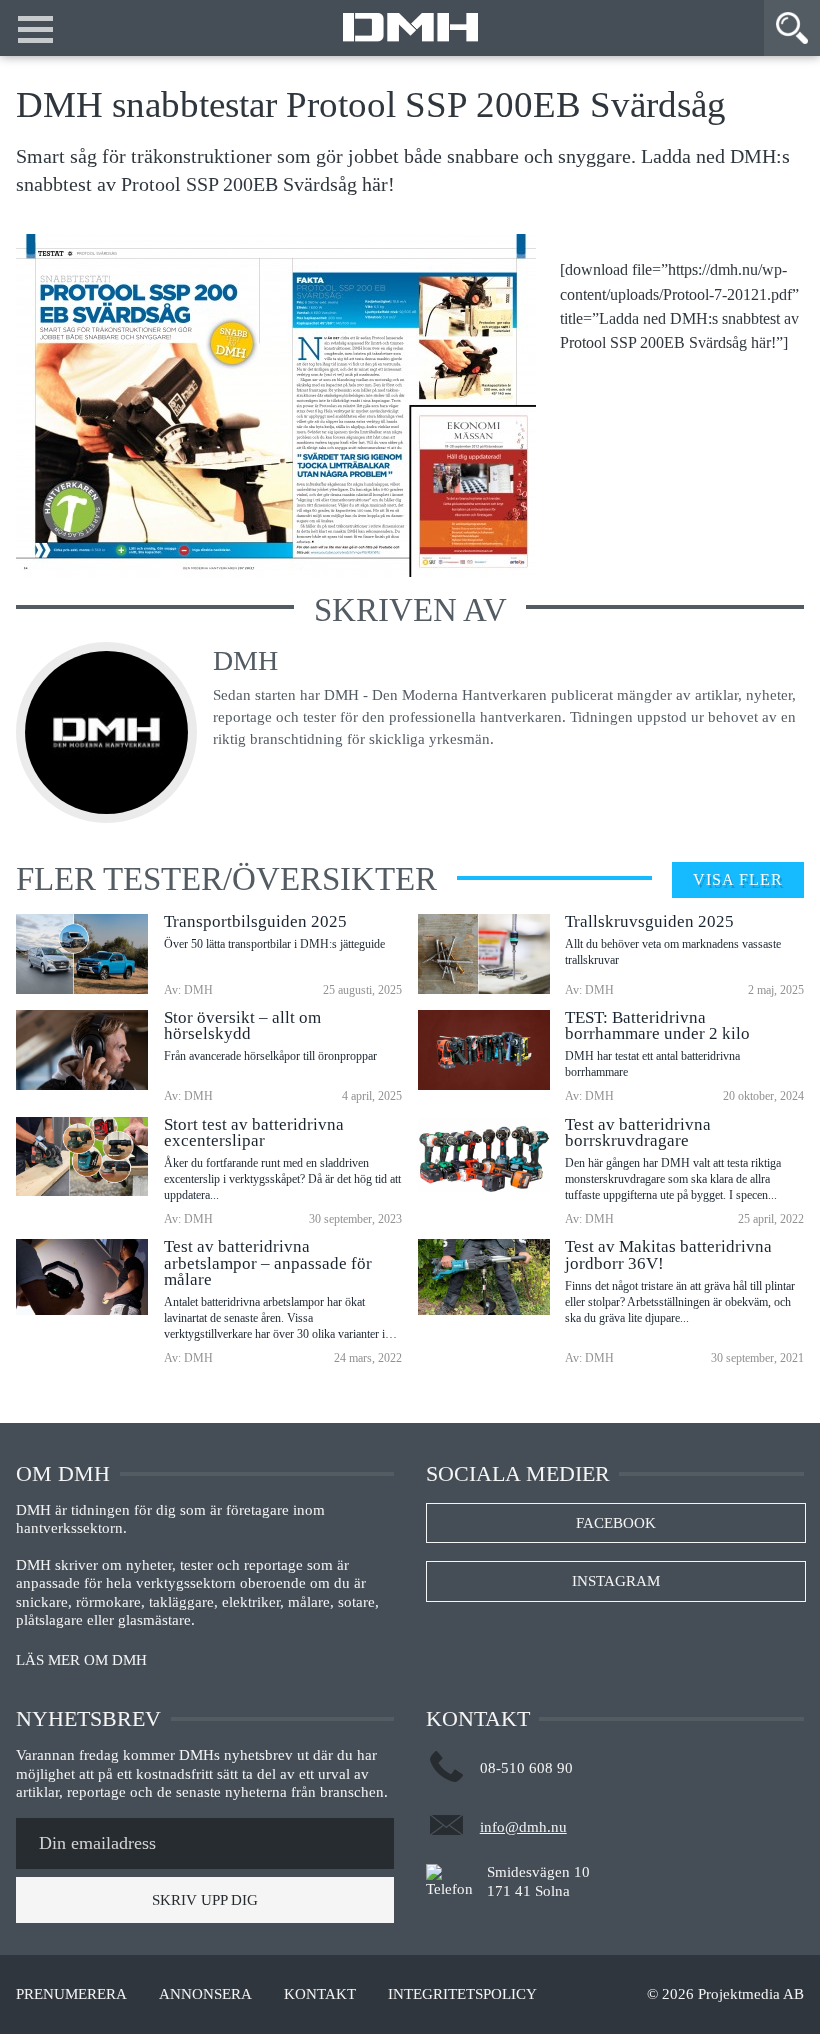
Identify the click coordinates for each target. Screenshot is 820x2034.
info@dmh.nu (523, 1827)
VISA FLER (738, 879)
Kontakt (320, 1994)
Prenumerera (71, 1994)
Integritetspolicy (462, 1994)
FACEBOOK (616, 1523)
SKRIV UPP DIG (205, 1900)
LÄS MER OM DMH (81, 1660)
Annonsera (205, 1994)
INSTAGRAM (616, 1581)
